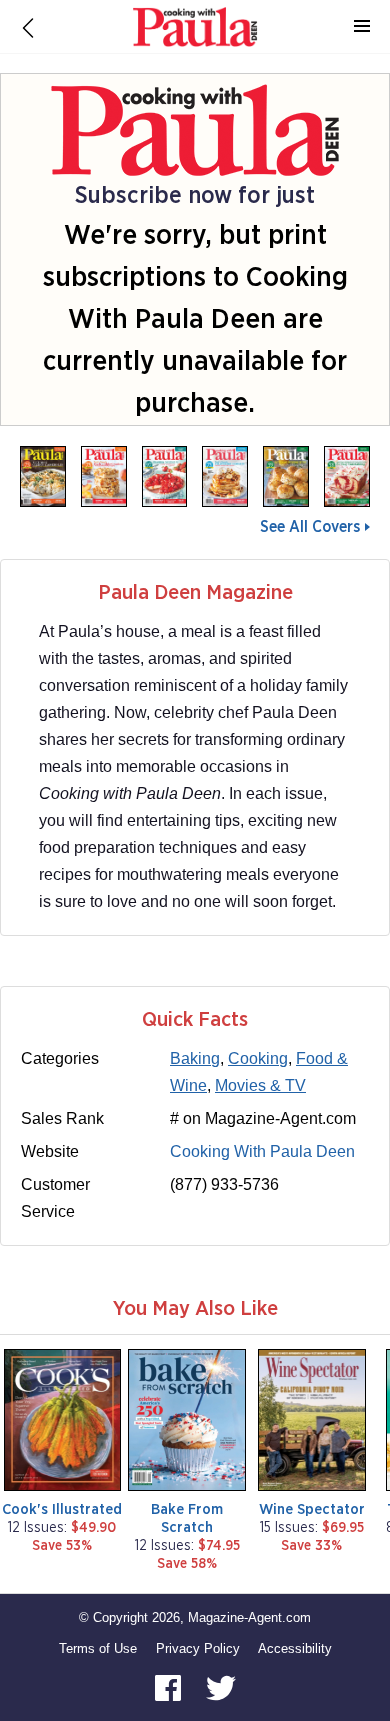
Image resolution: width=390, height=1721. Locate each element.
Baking (195, 1058)
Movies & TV (260, 1085)
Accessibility (295, 1648)
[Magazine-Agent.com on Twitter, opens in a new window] (221, 1687)
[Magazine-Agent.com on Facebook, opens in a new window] (170, 1687)
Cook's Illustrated (62, 1509)
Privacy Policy (198, 1648)
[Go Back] (28, 27)
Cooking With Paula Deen (262, 1151)
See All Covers (310, 527)
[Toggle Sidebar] (362, 27)
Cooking (258, 1058)
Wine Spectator (312, 1509)
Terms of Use (98, 1648)
